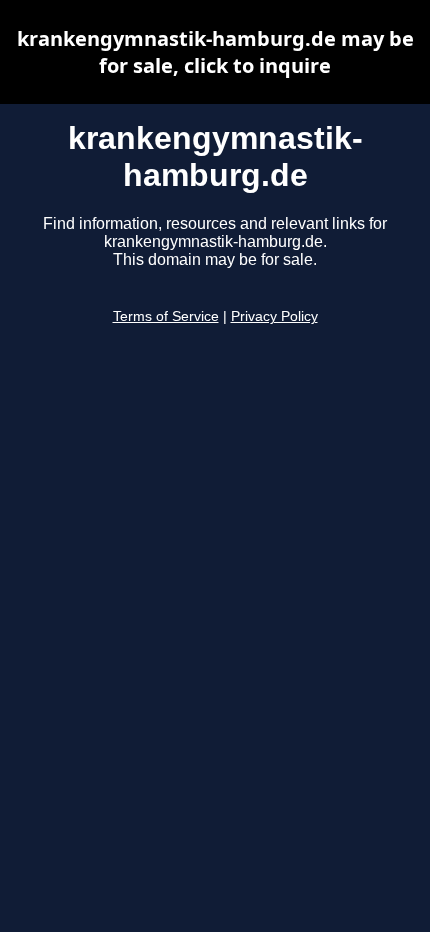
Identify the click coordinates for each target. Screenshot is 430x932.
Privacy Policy (274, 316)
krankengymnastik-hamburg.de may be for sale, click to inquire (215, 52)
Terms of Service (166, 316)
